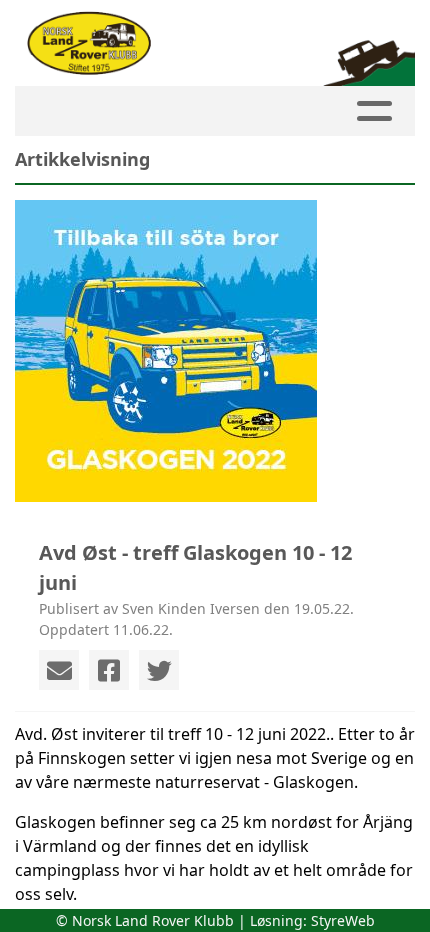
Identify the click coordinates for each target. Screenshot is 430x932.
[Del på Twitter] (159, 670)
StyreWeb (343, 920)
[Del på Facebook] (109, 670)
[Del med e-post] (59, 670)
